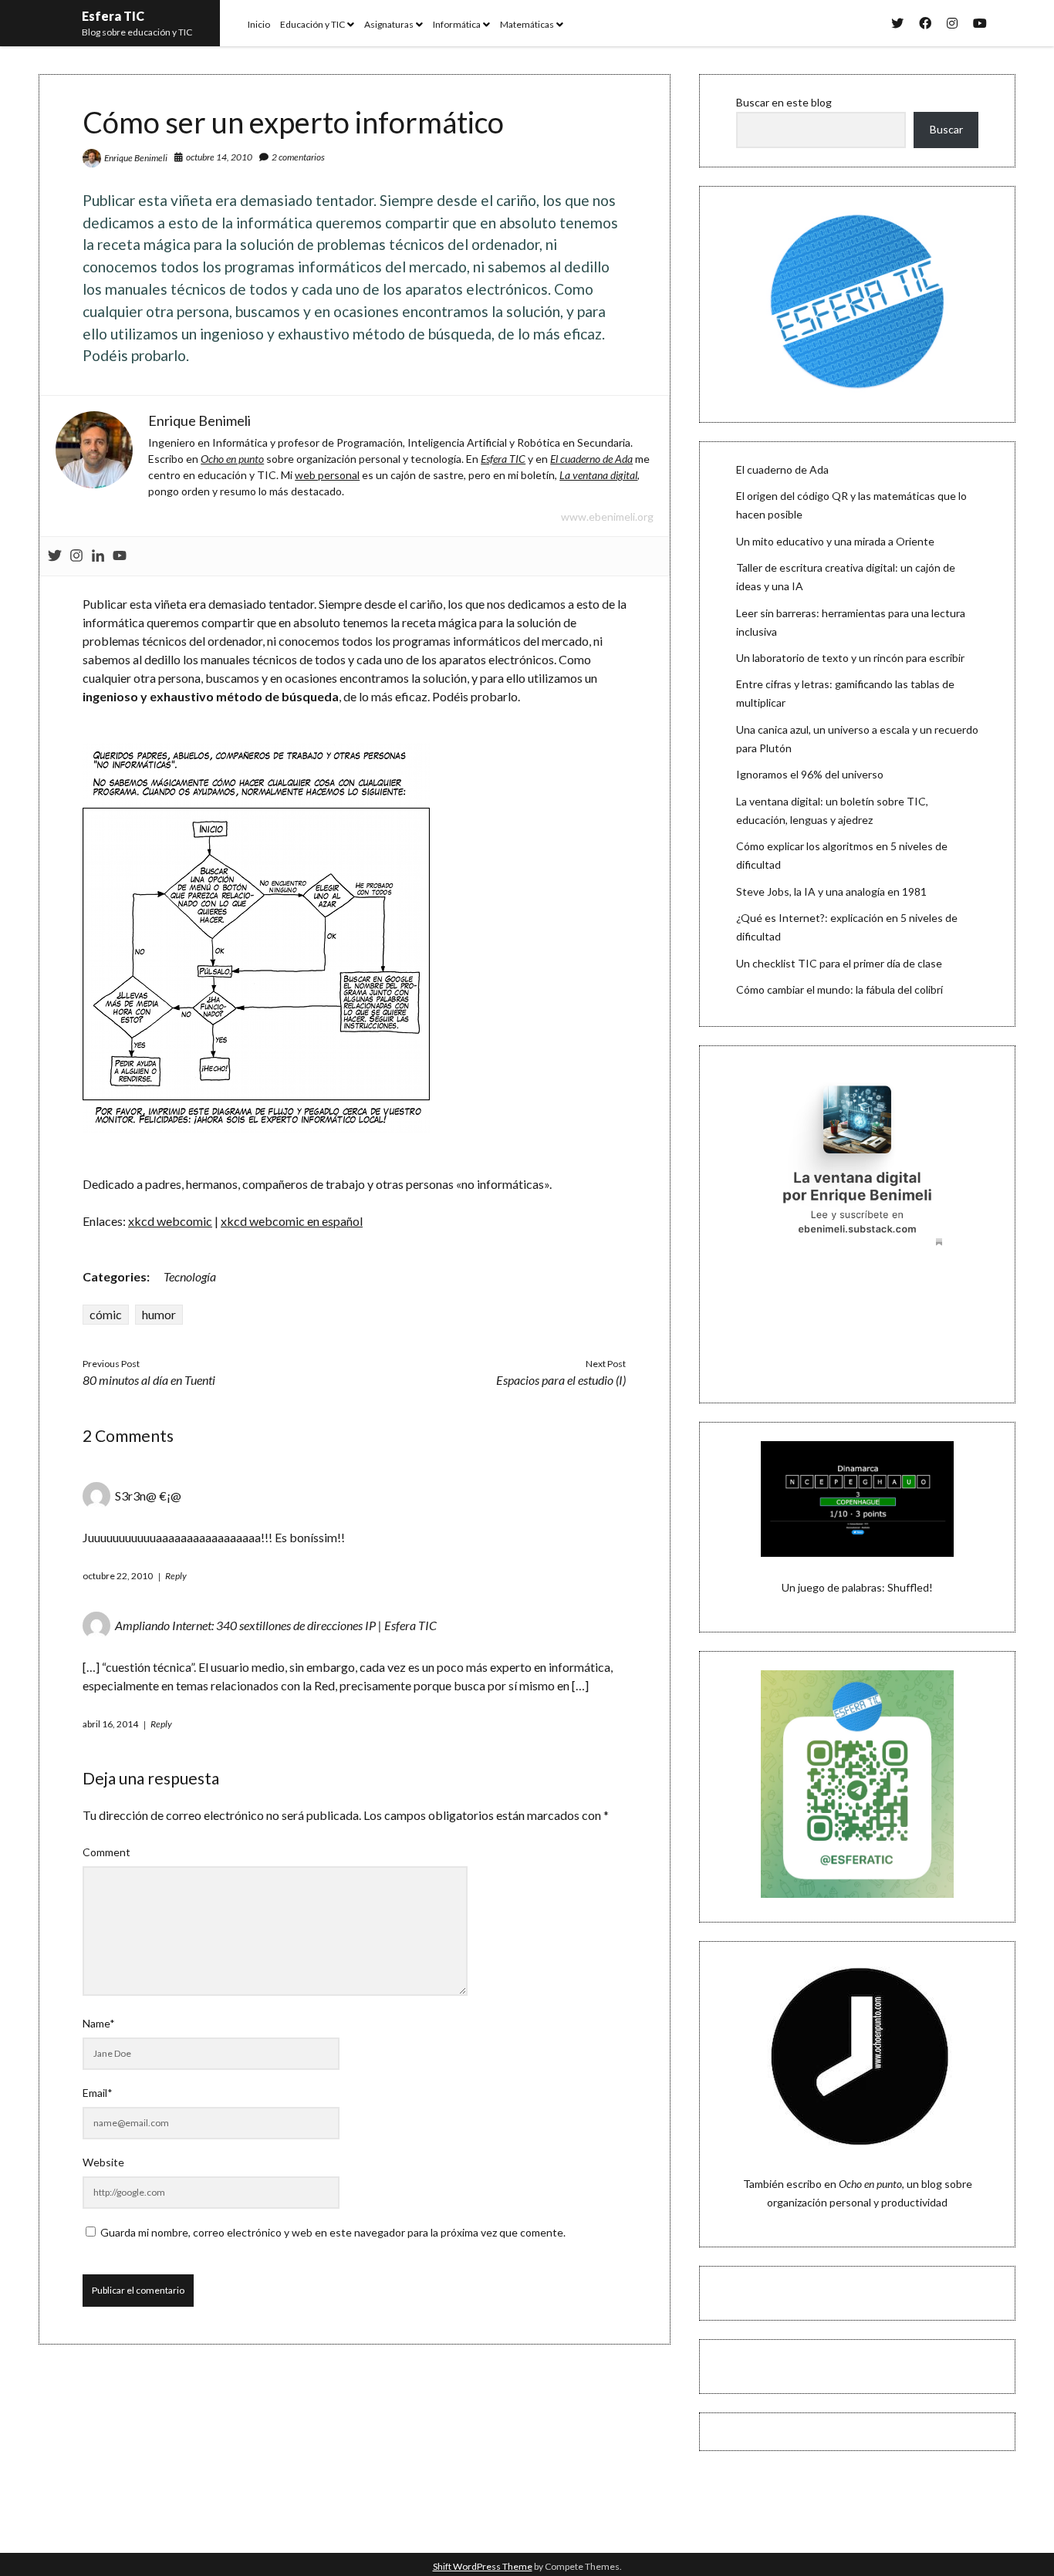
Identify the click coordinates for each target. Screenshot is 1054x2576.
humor (159, 1314)
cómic (106, 1314)
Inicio (259, 24)
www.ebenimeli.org (607, 517)
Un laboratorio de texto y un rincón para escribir (850, 658)
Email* (98, 2093)
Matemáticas (527, 24)
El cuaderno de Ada (782, 469)
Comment (106, 1852)
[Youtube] (120, 556)
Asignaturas (389, 24)
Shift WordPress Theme (483, 2566)
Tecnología (190, 1276)
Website (103, 2162)
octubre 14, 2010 (219, 157)
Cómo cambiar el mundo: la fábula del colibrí (839, 989)
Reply (176, 1576)
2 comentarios (298, 157)
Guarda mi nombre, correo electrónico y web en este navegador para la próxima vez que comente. (333, 2232)
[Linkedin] (98, 556)
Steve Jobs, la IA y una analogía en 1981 (831, 891)
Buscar (946, 129)
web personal (327, 475)
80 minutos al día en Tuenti (149, 1380)
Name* (99, 2023)
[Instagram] (76, 556)
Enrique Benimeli (136, 158)
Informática (457, 24)
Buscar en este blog (784, 102)
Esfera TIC (113, 16)
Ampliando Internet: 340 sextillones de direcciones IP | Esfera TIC (276, 1625)
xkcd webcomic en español (292, 1221)
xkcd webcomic (170, 1221)
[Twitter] (55, 556)
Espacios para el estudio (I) (561, 1380)
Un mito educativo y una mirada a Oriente (835, 541)
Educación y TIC (312, 24)
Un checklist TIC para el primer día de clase (839, 963)
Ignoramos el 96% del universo (810, 774)
